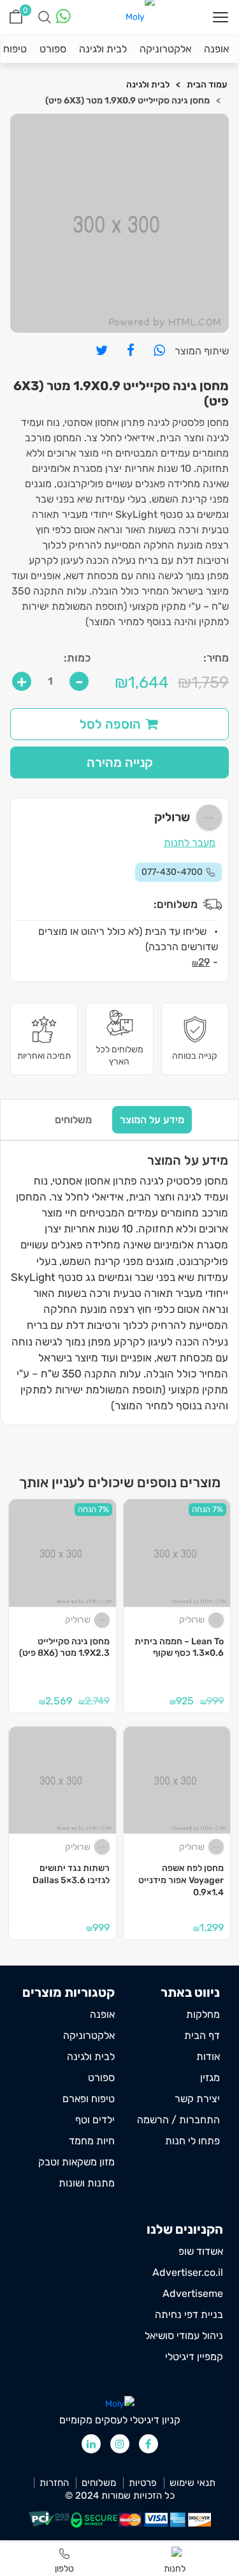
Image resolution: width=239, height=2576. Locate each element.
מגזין (210, 2078)
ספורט (53, 49)
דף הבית (202, 2035)
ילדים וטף (95, 2120)
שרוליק (192, 1620)
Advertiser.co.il (188, 2272)
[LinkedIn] (91, 2444)
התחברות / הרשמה (178, 2120)
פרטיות (143, 2483)
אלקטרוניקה (165, 49)
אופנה (216, 49)
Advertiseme (193, 2293)
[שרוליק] (217, 1620)
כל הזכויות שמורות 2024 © (120, 2496)
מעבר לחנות (190, 843)
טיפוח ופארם (89, 2099)
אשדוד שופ (201, 2251)
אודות (208, 2057)
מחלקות (203, 2014)
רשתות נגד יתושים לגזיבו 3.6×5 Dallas (71, 1874)
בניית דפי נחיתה (189, 2315)
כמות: (77, 658)
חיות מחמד (92, 2141)
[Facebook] (148, 2444)
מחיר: (216, 658)
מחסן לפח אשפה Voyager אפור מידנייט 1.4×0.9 (181, 1880)
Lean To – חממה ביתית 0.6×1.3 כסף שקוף (179, 1648)
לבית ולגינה (103, 49)
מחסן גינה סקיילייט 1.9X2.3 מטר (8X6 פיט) (64, 1648)
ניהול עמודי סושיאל (184, 2336)
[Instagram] (120, 2444)
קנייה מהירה (120, 762)
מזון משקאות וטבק (76, 2162)
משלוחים (73, 1120)
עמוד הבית (207, 85)
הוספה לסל (110, 724)
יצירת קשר (197, 2099)
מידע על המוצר (152, 1120)
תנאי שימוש (192, 2483)
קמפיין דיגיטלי (194, 2357)
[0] (16, 17)
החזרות (54, 2483)
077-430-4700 (172, 872)
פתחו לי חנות (192, 2141)
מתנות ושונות (87, 2183)
